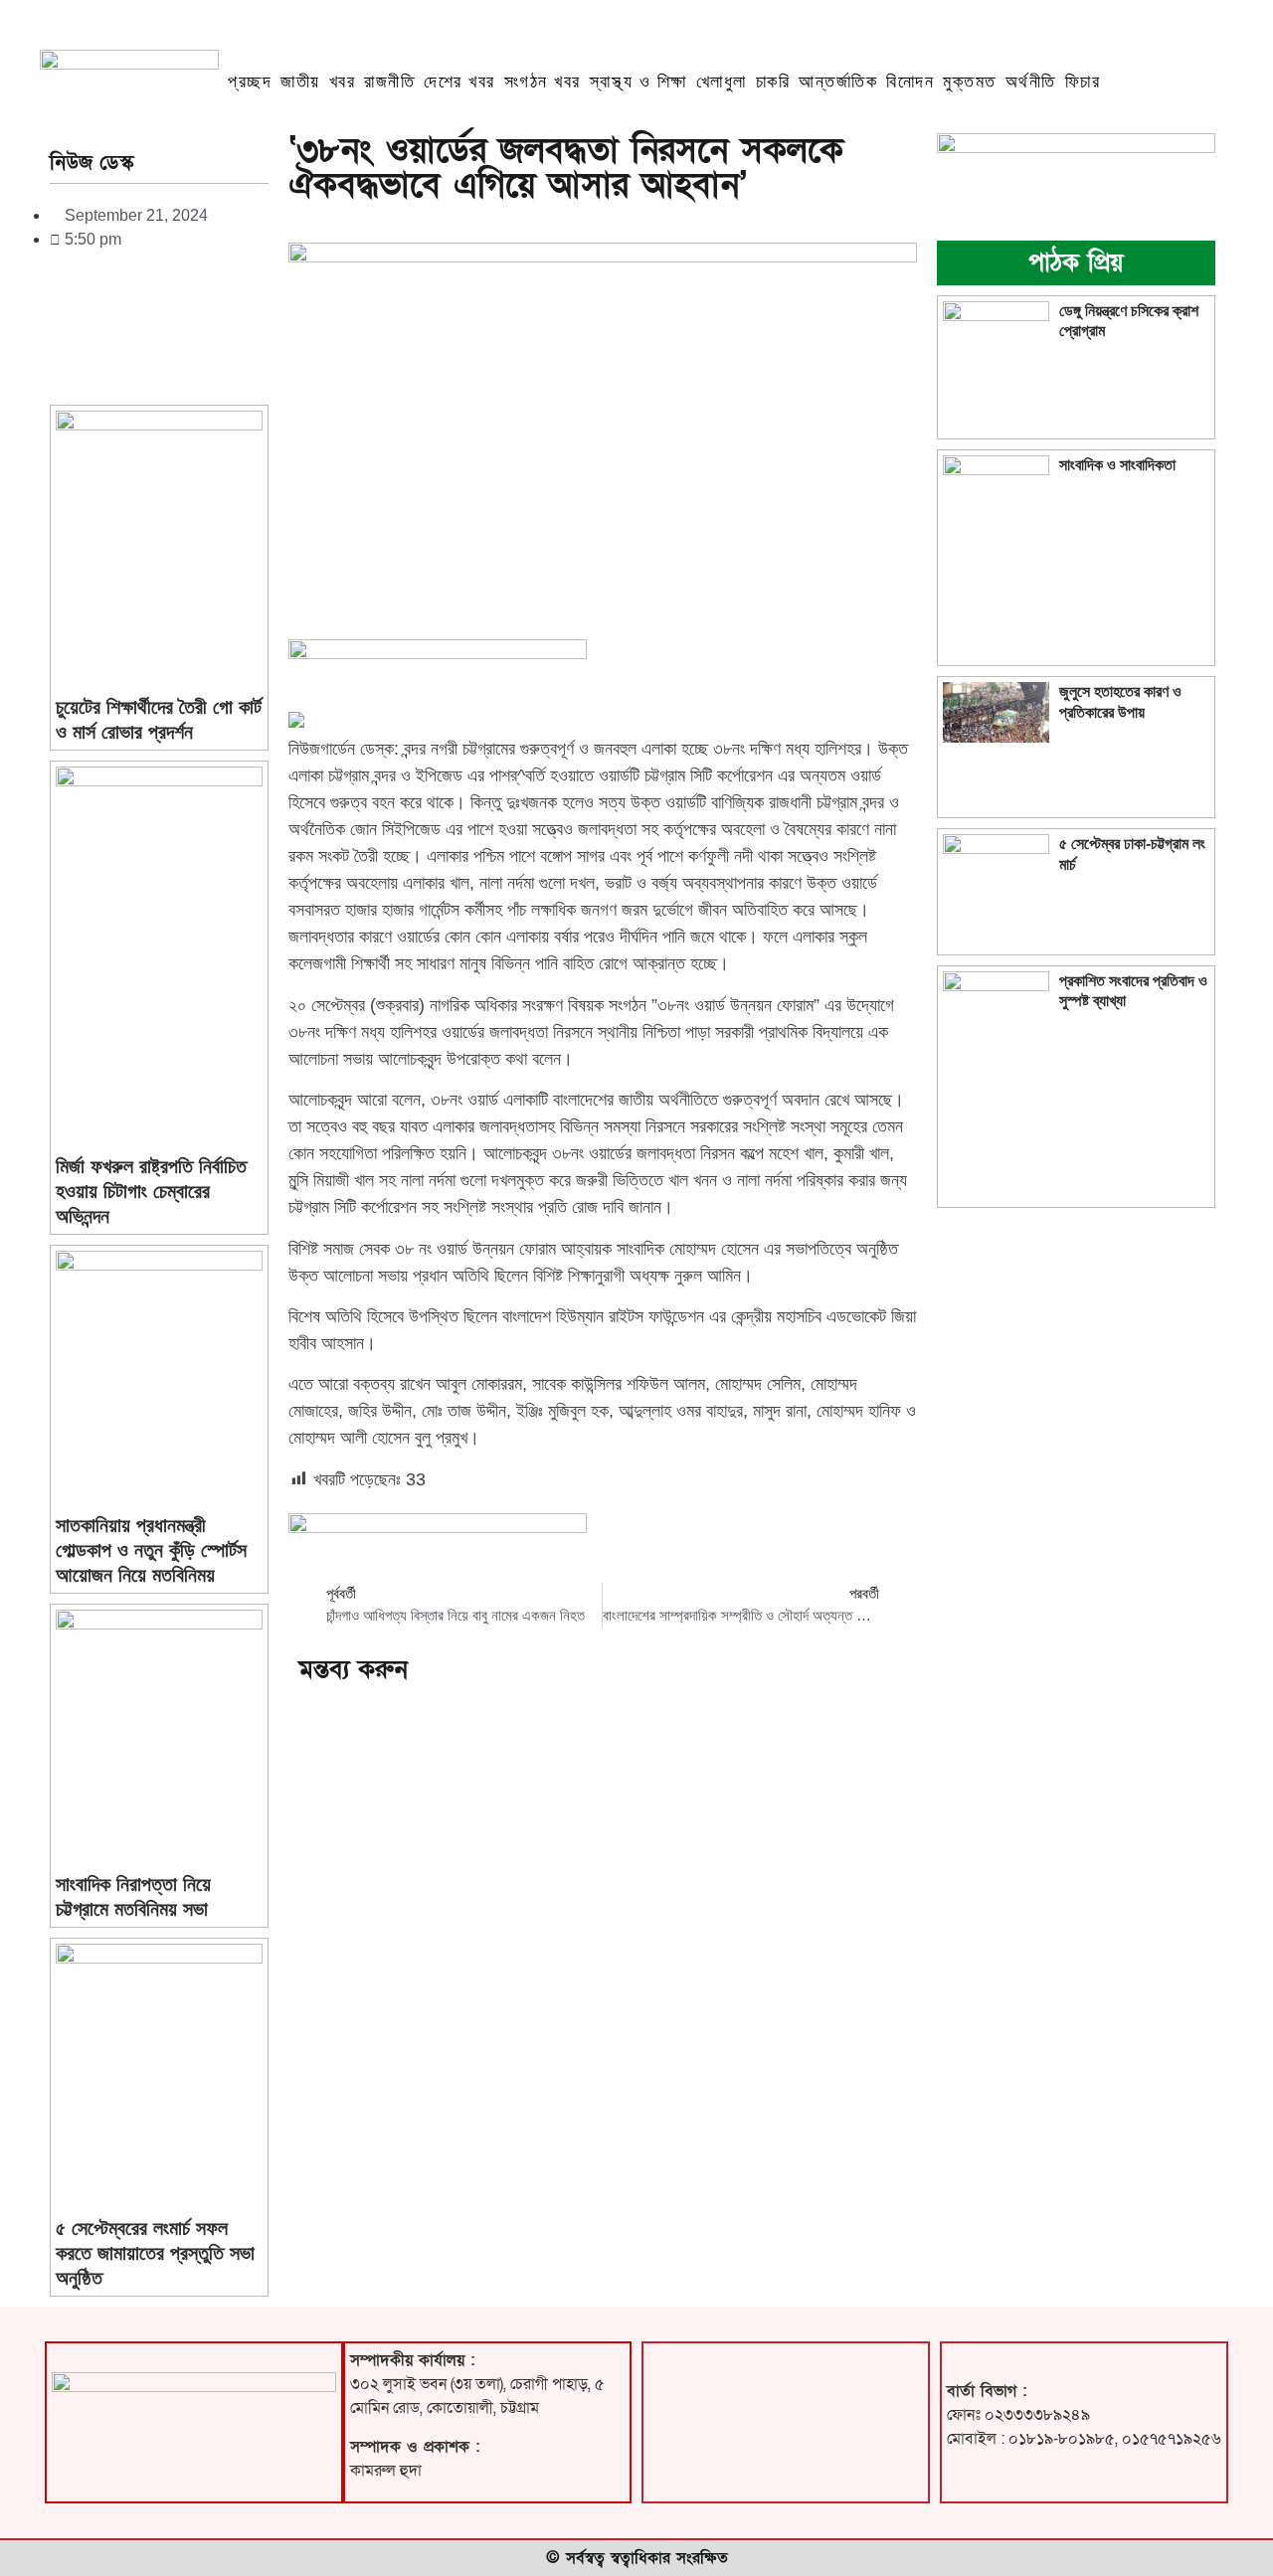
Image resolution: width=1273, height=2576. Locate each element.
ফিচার (1083, 82)
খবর (343, 82)
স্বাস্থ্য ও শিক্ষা (638, 82)
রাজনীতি (389, 82)
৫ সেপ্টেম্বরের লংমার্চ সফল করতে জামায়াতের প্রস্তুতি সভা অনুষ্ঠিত (155, 2253)
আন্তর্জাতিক (838, 82)
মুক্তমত (970, 82)
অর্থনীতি (1031, 82)
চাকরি (773, 82)
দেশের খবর (459, 82)
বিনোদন (910, 82)
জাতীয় (300, 82)
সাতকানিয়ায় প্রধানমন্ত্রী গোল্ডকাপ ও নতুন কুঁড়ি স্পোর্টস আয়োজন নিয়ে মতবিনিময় (151, 1550)
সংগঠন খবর (543, 82)
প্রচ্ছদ (250, 82)
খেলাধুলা (722, 82)
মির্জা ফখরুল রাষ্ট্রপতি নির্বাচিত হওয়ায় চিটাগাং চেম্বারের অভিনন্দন (151, 1191)
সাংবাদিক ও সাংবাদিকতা (1117, 465)
